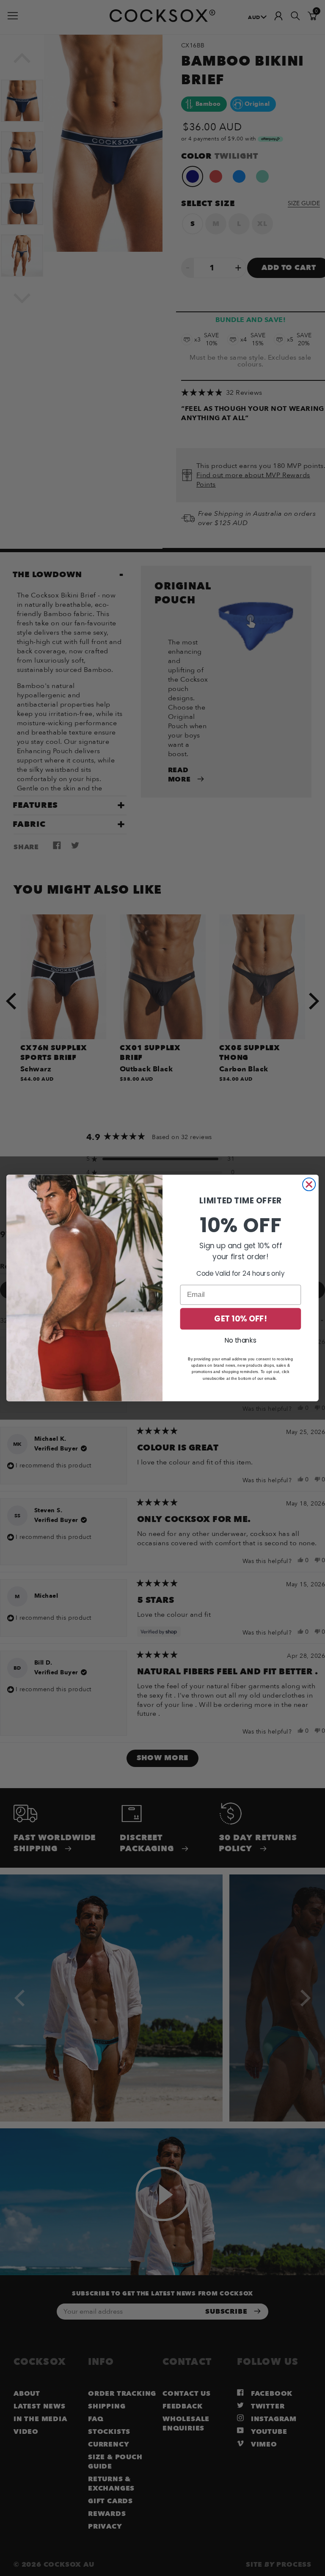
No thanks (241, 1340)
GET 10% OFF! (240, 1318)
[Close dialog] (309, 1184)
